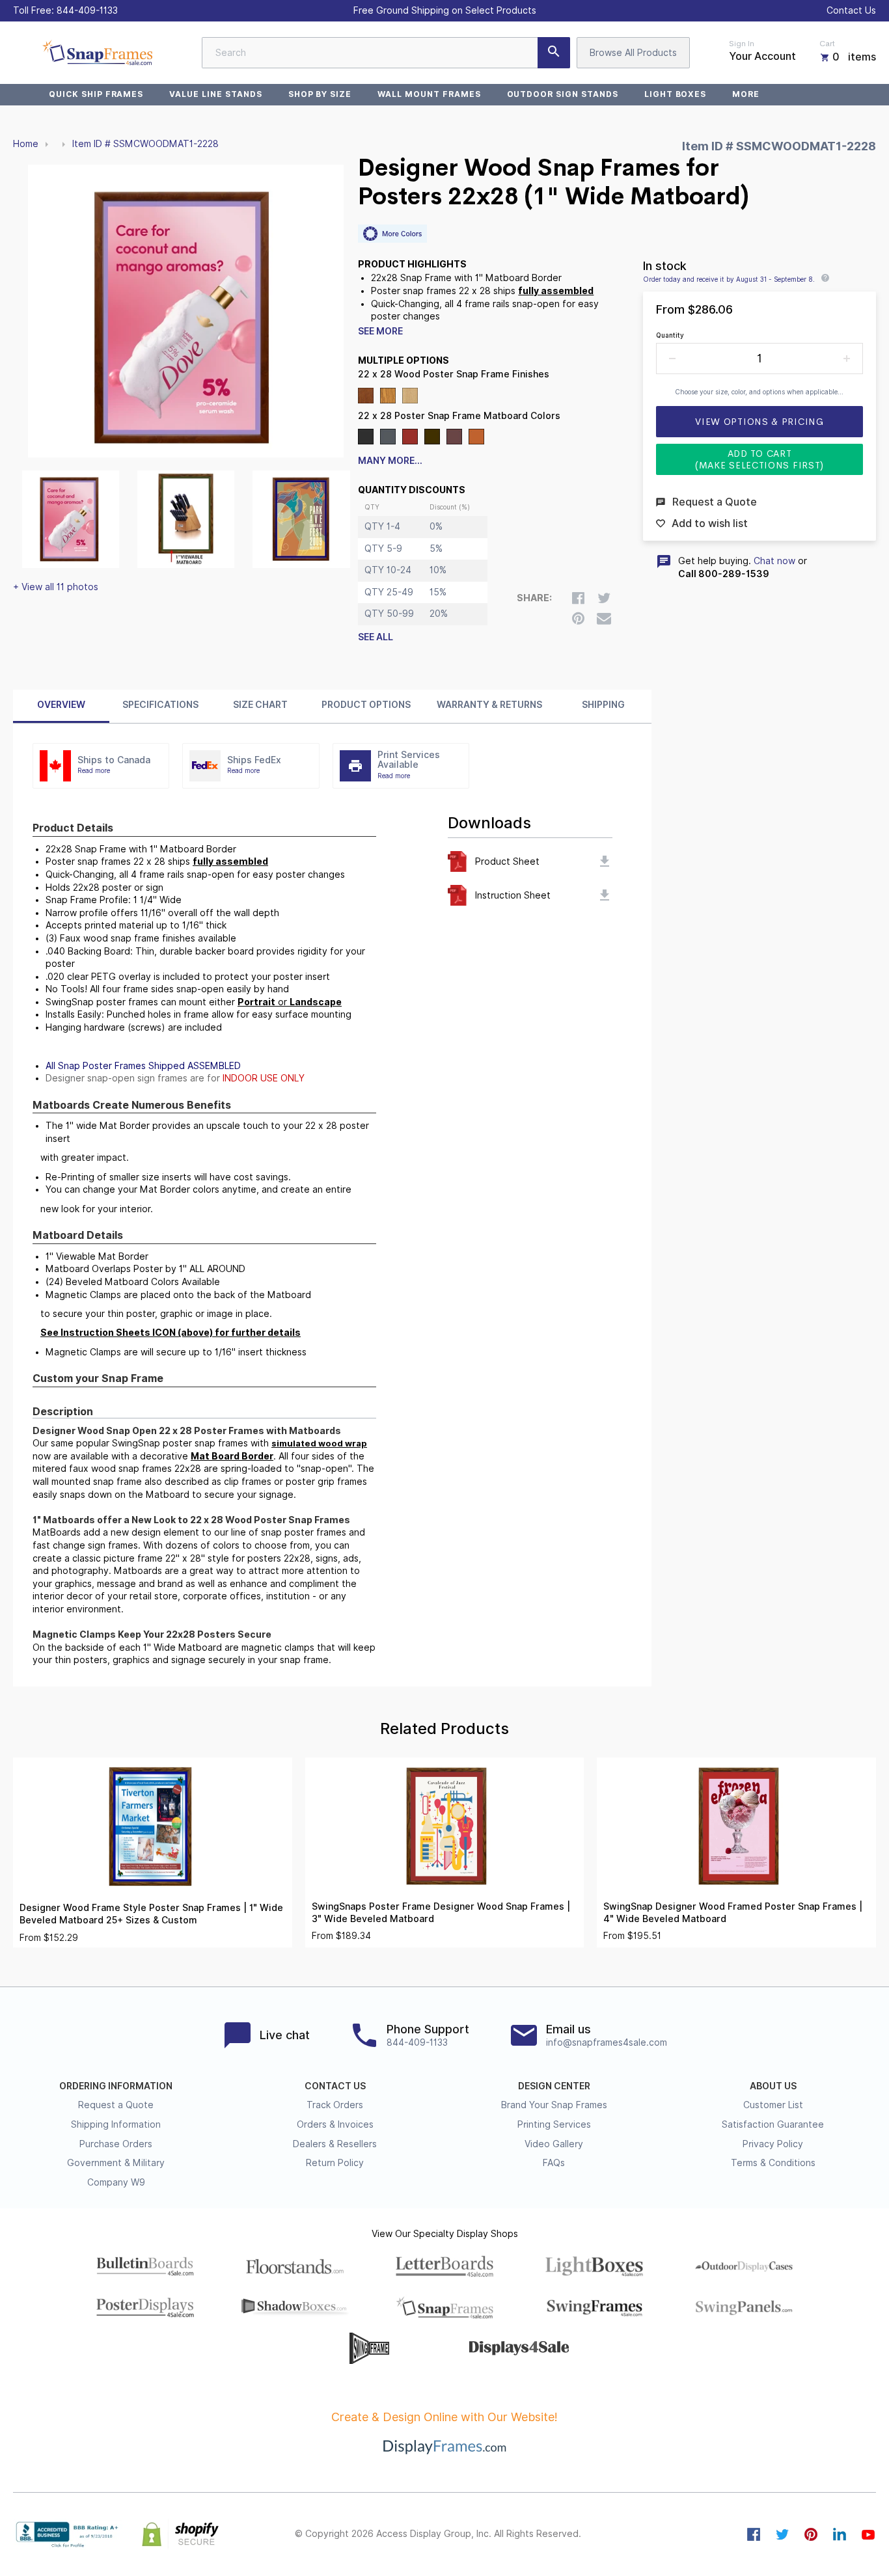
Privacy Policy (773, 2144)
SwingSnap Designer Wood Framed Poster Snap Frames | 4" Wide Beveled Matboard (733, 1913)
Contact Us (851, 10)
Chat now (774, 561)
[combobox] (386, 53)
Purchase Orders (116, 2144)
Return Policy (335, 2163)
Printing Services (554, 2124)
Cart (827, 44)
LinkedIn (840, 2534)
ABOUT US (773, 2086)
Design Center (554, 2086)
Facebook (754, 2534)
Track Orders (335, 2105)
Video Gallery (554, 2144)
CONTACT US (335, 2086)
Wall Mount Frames (429, 94)
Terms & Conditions (773, 2163)
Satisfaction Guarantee (773, 2124)
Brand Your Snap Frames (554, 2105)
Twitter (782, 2534)
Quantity (670, 335)
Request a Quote (116, 2105)
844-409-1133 (87, 10)
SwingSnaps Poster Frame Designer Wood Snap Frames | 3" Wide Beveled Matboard (441, 1913)
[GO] (554, 53)
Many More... (390, 461)
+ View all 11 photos (56, 587)
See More (380, 331)
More (746, 94)
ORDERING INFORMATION (116, 2086)
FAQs (554, 2163)
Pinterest (811, 2534)
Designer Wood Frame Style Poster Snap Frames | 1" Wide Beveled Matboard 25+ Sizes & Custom (151, 1914)
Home (26, 144)
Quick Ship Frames (96, 94)
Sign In (742, 44)
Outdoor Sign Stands (563, 94)
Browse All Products (633, 53)
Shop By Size (320, 94)
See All (376, 637)
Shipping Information (116, 2124)
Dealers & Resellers (335, 2144)
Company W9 (116, 2182)
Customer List (773, 2105)
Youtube (868, 2534)
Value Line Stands (215, 94)
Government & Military (116, 2163)
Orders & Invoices (335, 2124)
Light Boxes (676, 94)
